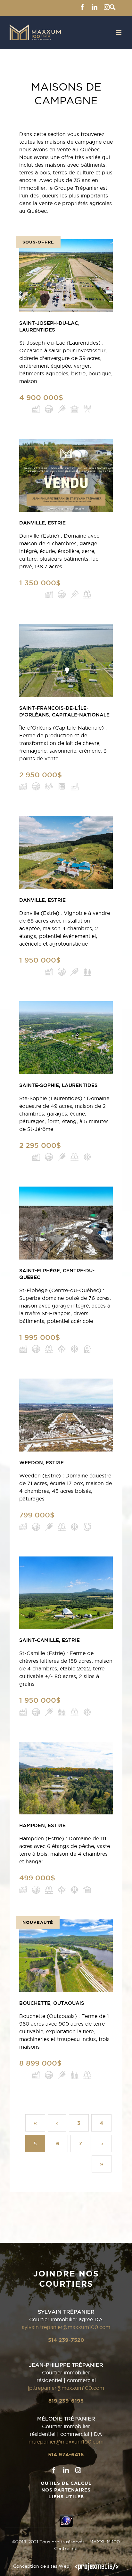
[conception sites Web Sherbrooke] (97, 2566)
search (112, 7)
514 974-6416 (66, 2454)
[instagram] (78, 2470)
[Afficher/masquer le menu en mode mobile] (119, 32)
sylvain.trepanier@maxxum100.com (66, 2327)
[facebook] (54, 2470)
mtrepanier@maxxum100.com (66, 2442)
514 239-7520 (66, 2340)
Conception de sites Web (41, 2566)
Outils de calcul (66, 2483)
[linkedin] (66, 2470)
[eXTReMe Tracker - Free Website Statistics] (66, 2518)
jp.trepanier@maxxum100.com (66, 2388)
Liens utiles (66, 2497)
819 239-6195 (66, 2401)
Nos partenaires (66, 2490)
